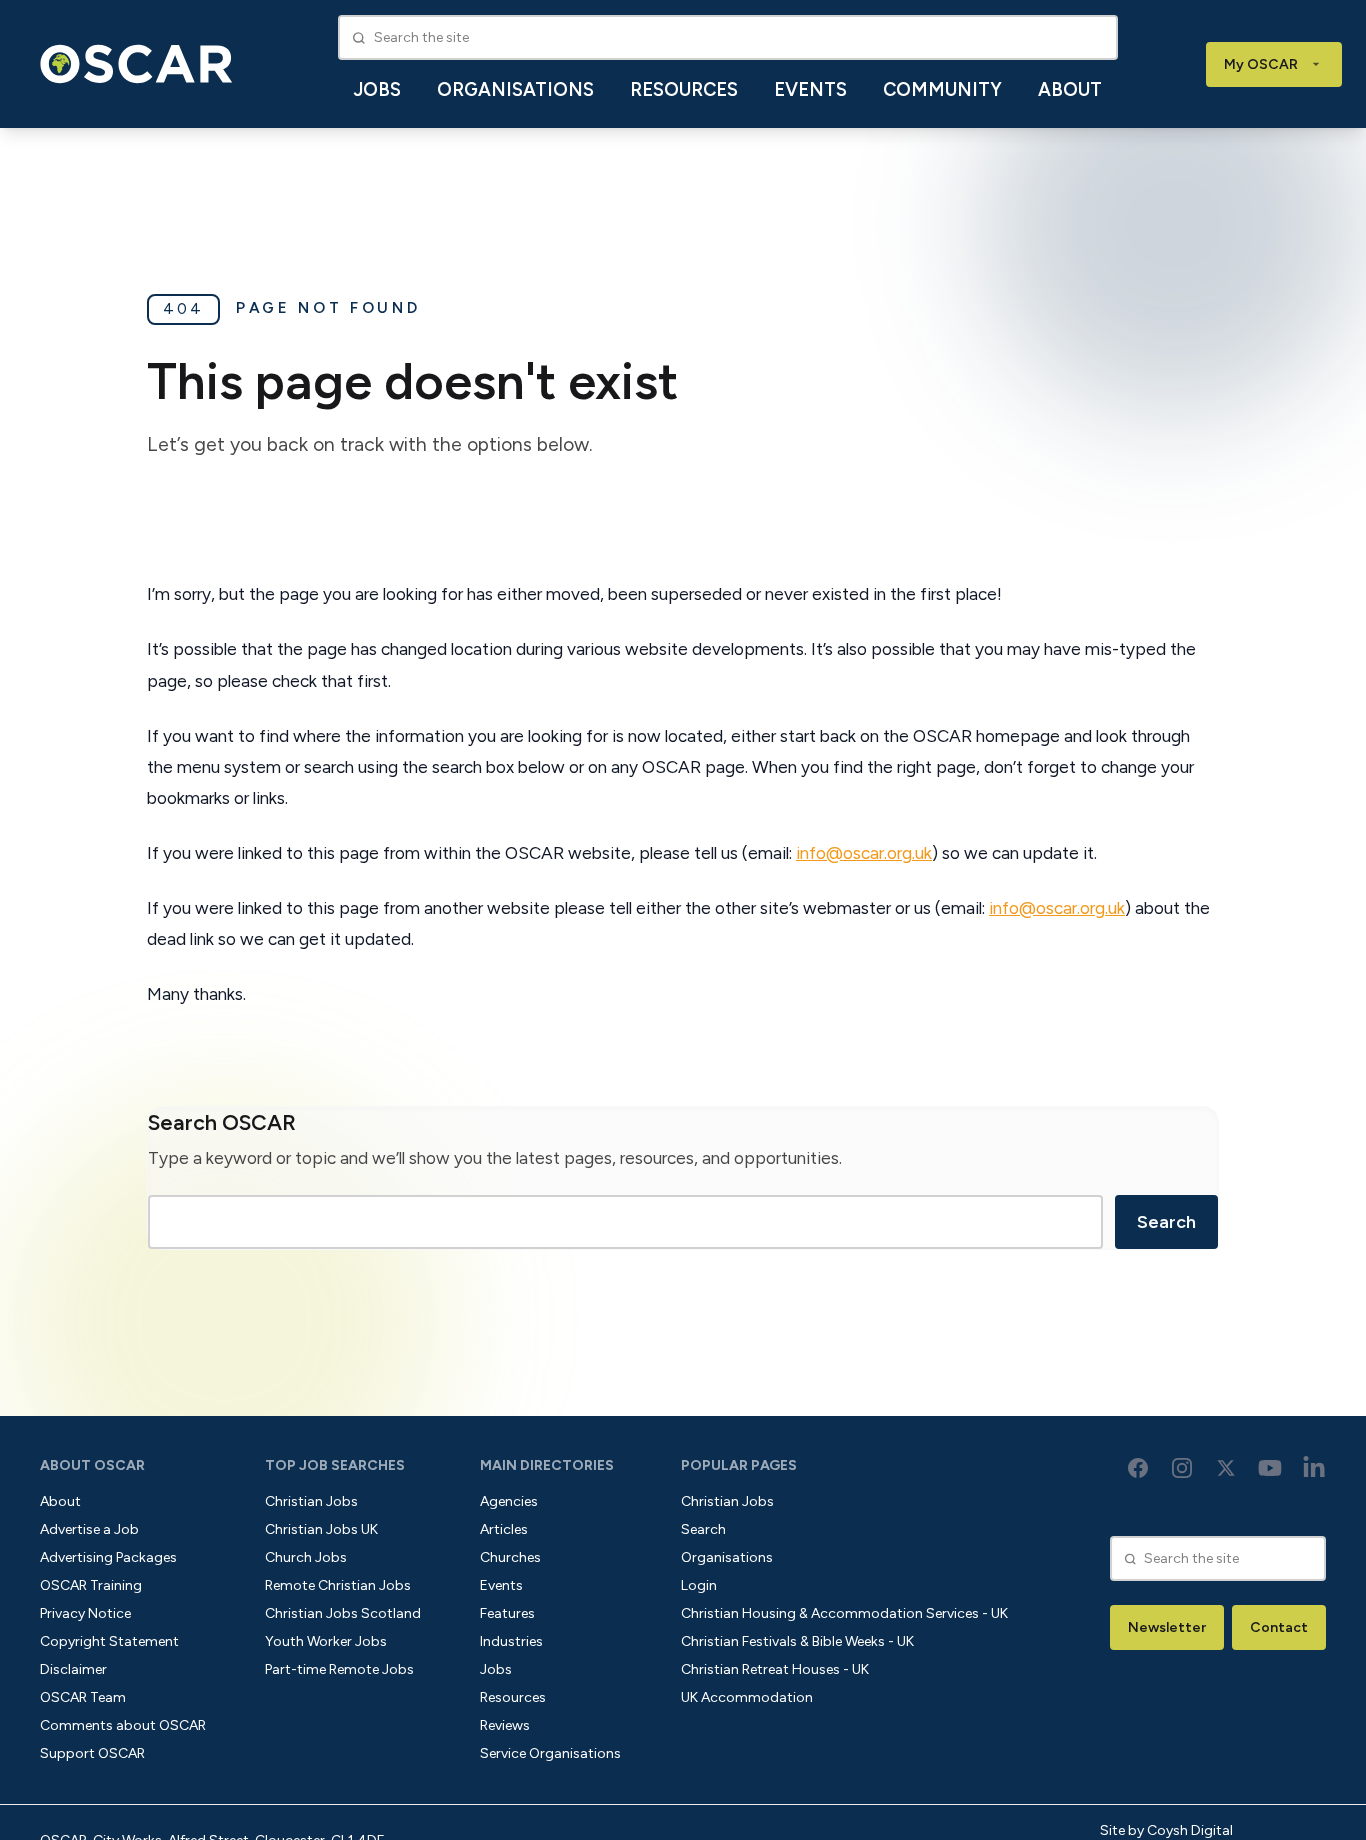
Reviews (505, 1725)
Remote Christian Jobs (338, 1585)
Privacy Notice (85, 1613)
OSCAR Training (91, 1585)
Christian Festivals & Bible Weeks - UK (797, 1641)
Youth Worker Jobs (326, 1641)
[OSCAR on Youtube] (1270, 1468)
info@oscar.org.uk (864, 853)
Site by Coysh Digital (1166, 1830)
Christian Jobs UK (321, 1529)
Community (942, 90)
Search (1166, 1222)
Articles (504, 1529)
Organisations (515, 90)
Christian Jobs (311, 1501)
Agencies (509, 1501)
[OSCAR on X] (1226, 1468)
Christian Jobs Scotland (343, 1613)
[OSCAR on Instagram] (1182, 1468)
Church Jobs (306, 1557)
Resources (684, 90)
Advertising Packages (108, 1557)
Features (507, 1613)
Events (810, 90)
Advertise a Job (89, 1529)
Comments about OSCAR (123, 1725)
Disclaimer (73, 1669)
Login (699, 1585)
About (1070, 90)
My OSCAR (1261, 64)
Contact (1279, 1627)
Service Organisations (550, 1753)
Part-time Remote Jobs (339, 1669)
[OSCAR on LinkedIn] (1314, 1468)
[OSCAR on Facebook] (1138, 1468)
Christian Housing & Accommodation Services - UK (844, 1613)
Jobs (377, 90)
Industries (511, 1641)
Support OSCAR (92, 1753)
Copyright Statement (109, 1641)
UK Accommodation (747, 1697)
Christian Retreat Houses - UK (775, 1669)
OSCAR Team (83, 1697)
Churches (510, 1557)
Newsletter (1167, 1627)
